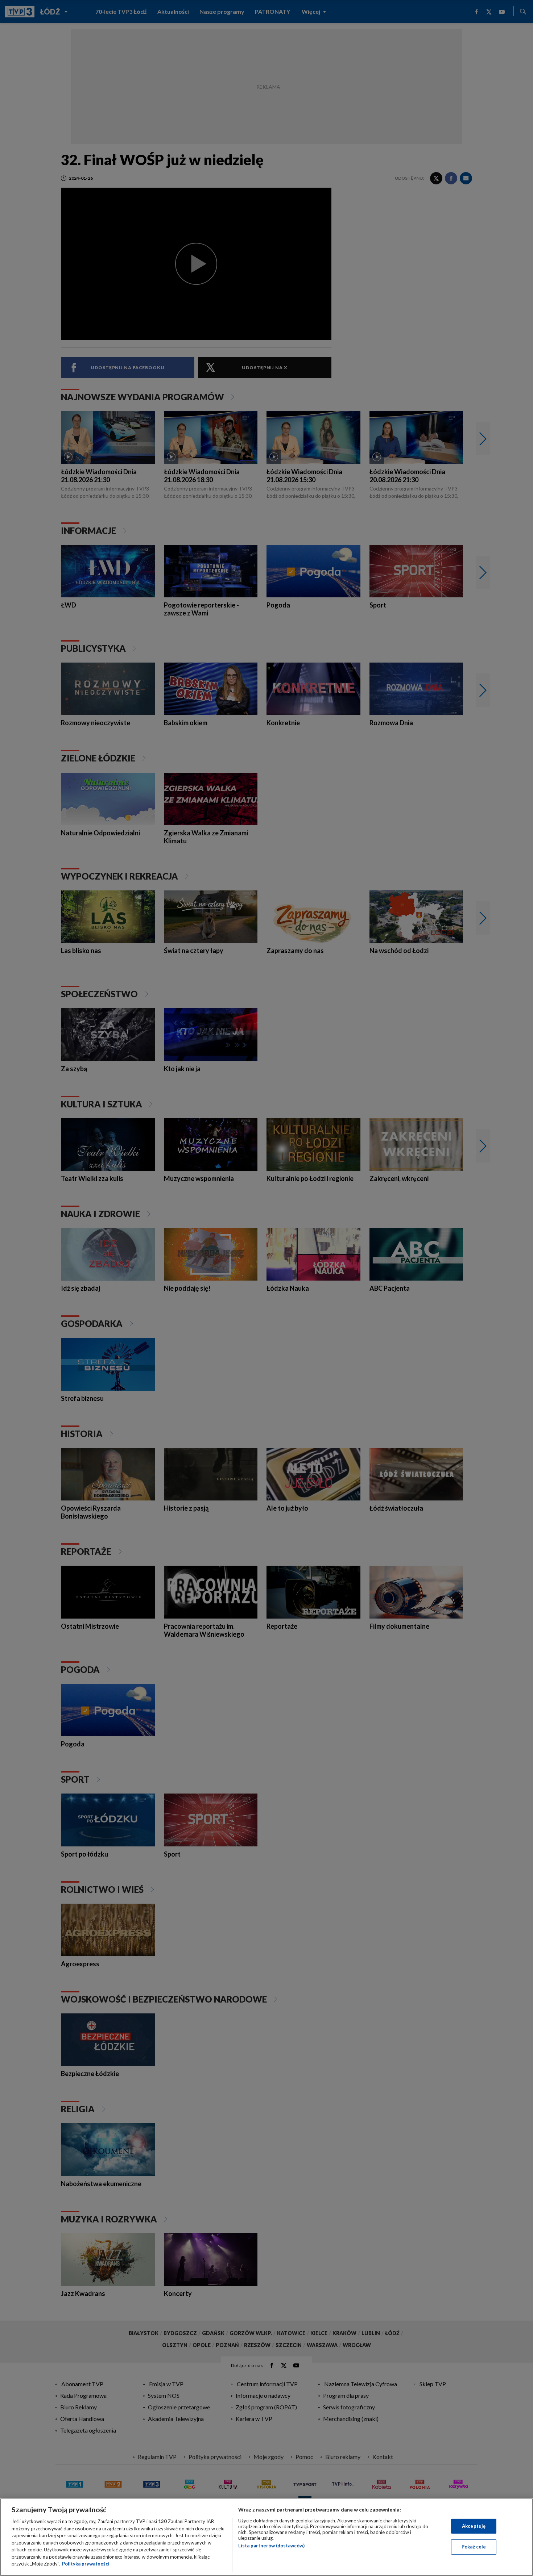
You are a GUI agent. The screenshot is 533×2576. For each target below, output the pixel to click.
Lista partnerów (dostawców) (271, 2546)
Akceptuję (474, 2526)
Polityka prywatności (86, 2564)
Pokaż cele (474, 2547)
